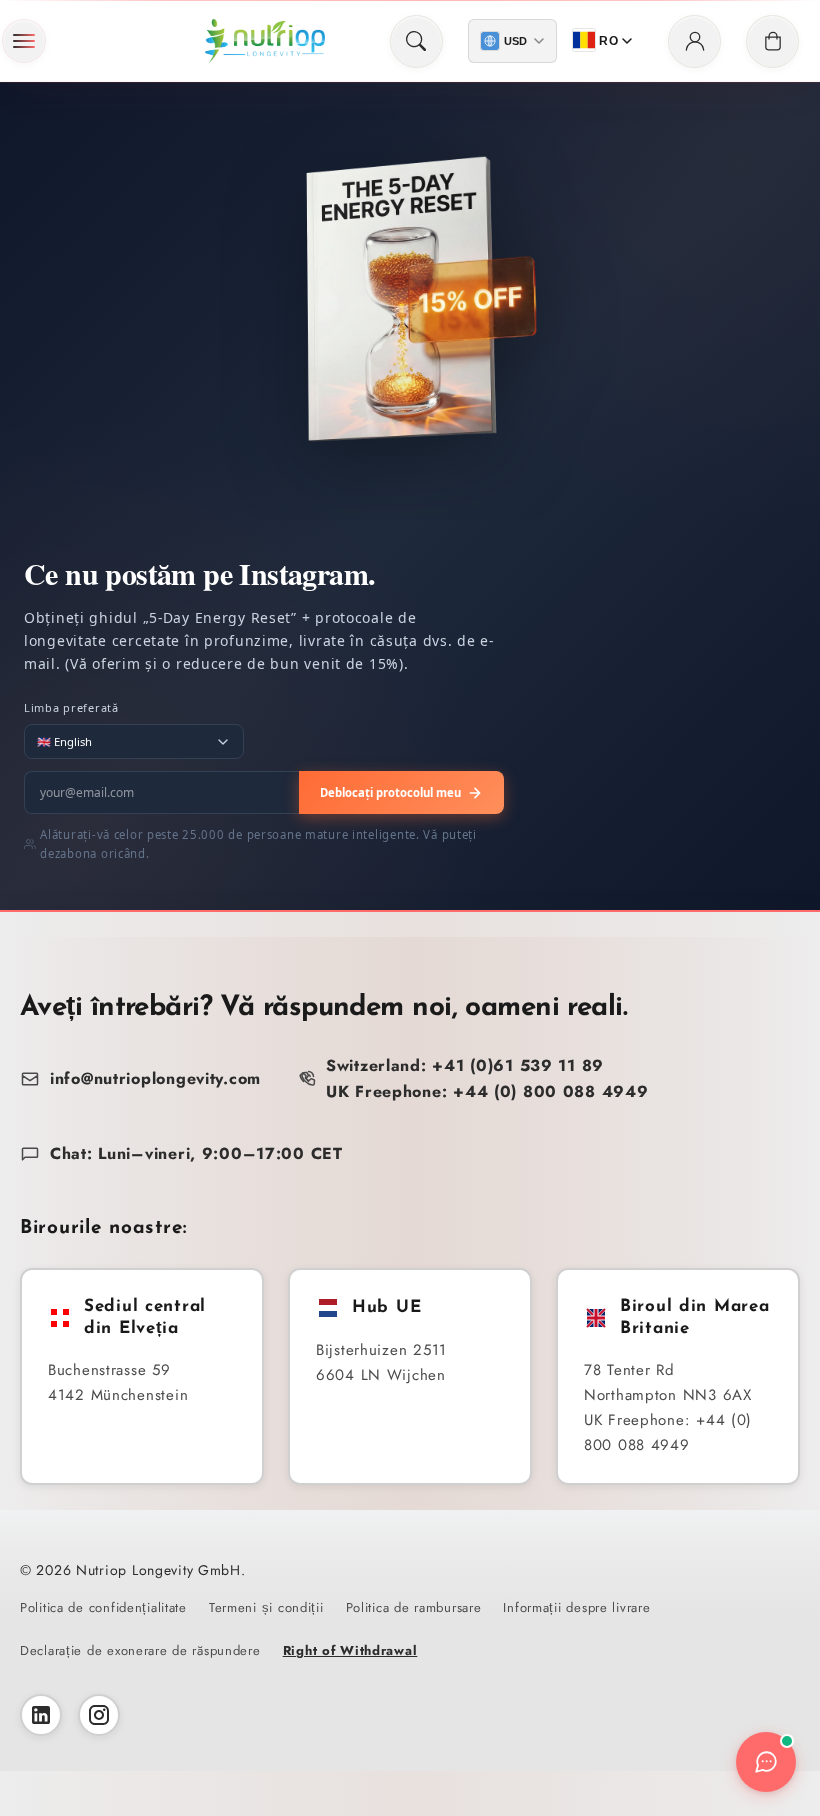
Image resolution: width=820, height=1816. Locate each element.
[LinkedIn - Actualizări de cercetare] (41, 1715)
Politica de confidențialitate (103, 1607)
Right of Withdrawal (350, 1650)
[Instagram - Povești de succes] (99, 1715)
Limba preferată (71, 707)
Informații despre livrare (576, 1607)
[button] (24, 41)
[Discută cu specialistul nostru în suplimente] (766, 1762)
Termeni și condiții (266, 1607)
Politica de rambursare (414, 1607)
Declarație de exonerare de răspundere (140, 1650)
